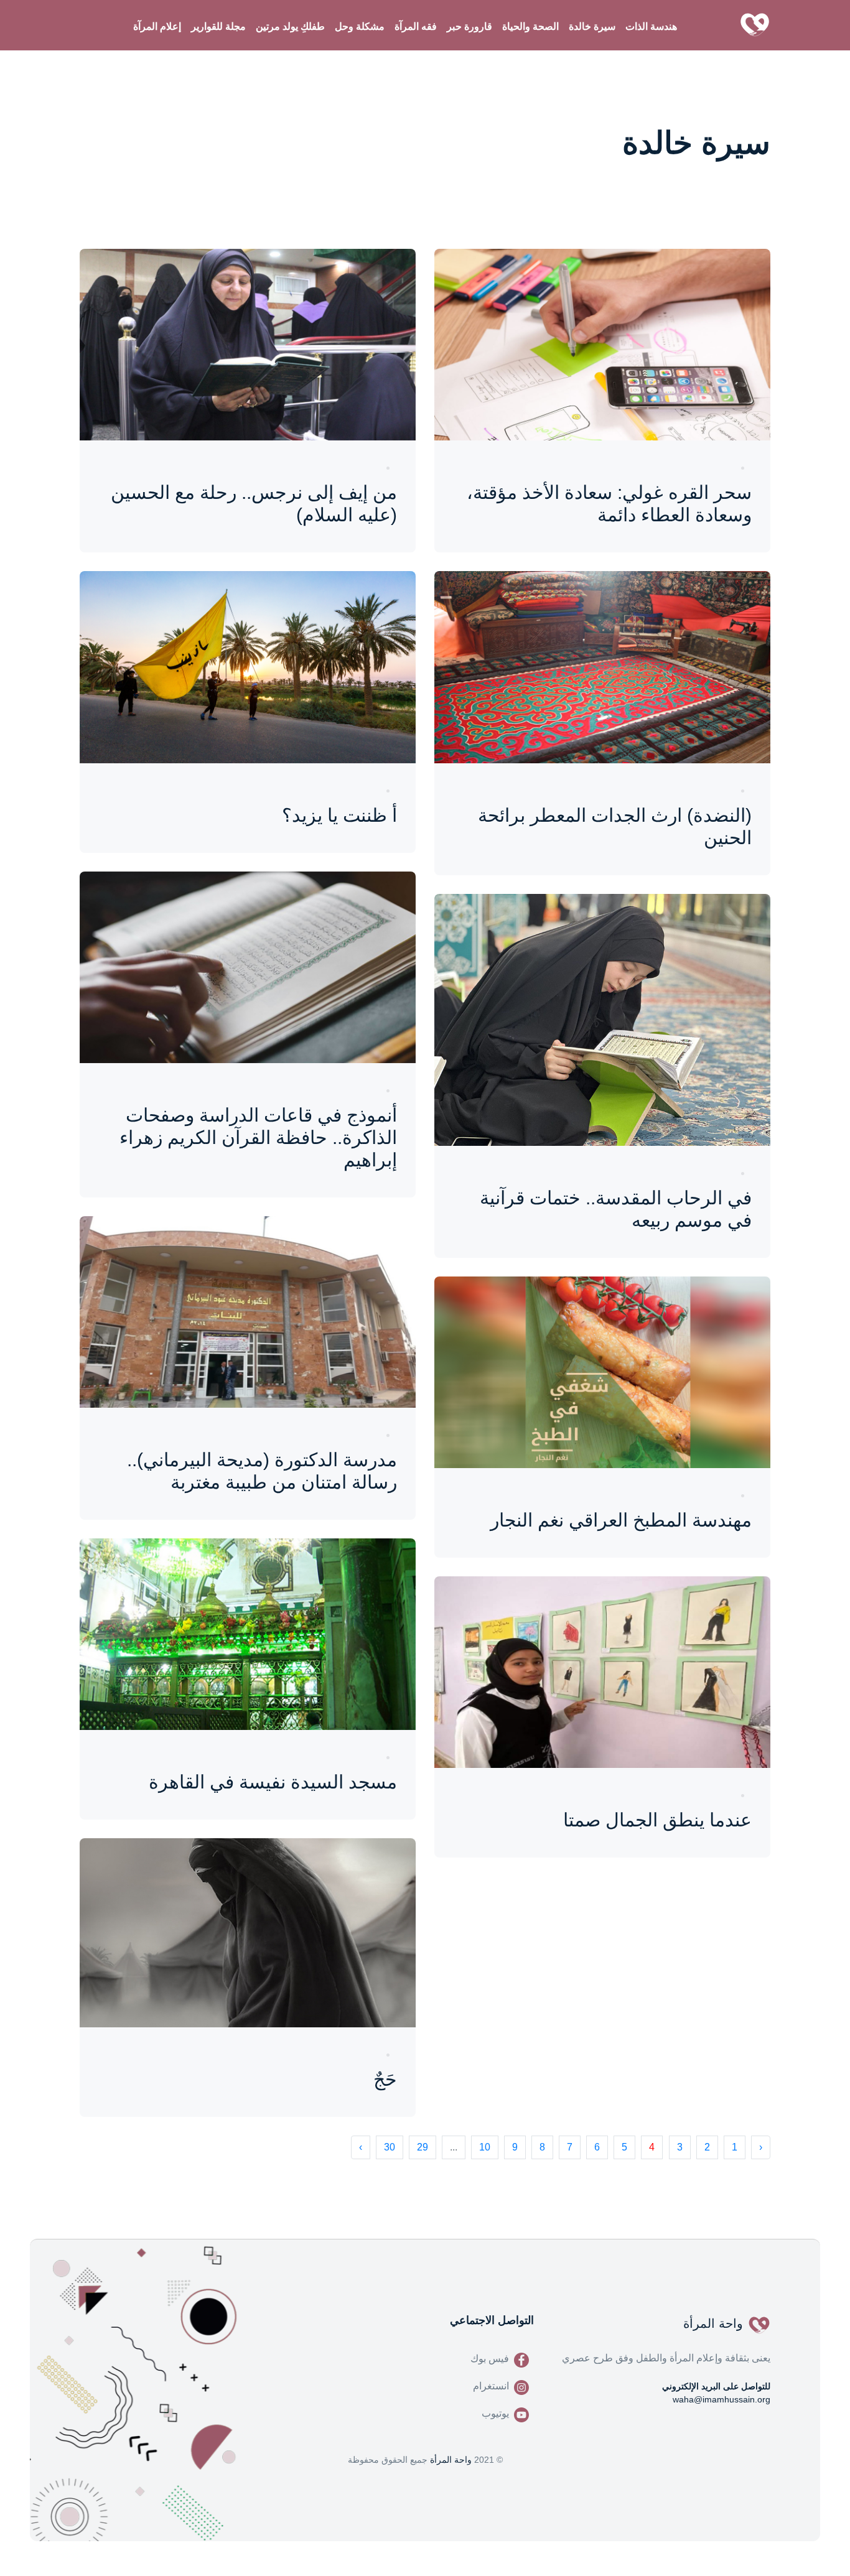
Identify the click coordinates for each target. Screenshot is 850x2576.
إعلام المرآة (157, 26)
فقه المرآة (416, 26)
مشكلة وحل (360, 26)
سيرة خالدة (592, 26)
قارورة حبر (469, 26)
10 (485, 2147)
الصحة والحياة (530, 26)
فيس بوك (490, 2359)
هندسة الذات (651, 26)
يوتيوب (495, 2413)
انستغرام (491, 2386)
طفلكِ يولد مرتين (290, 26)
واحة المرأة (451, 2460)
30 (390, 2147)
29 (423, 2147)
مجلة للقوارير (218, 26)
